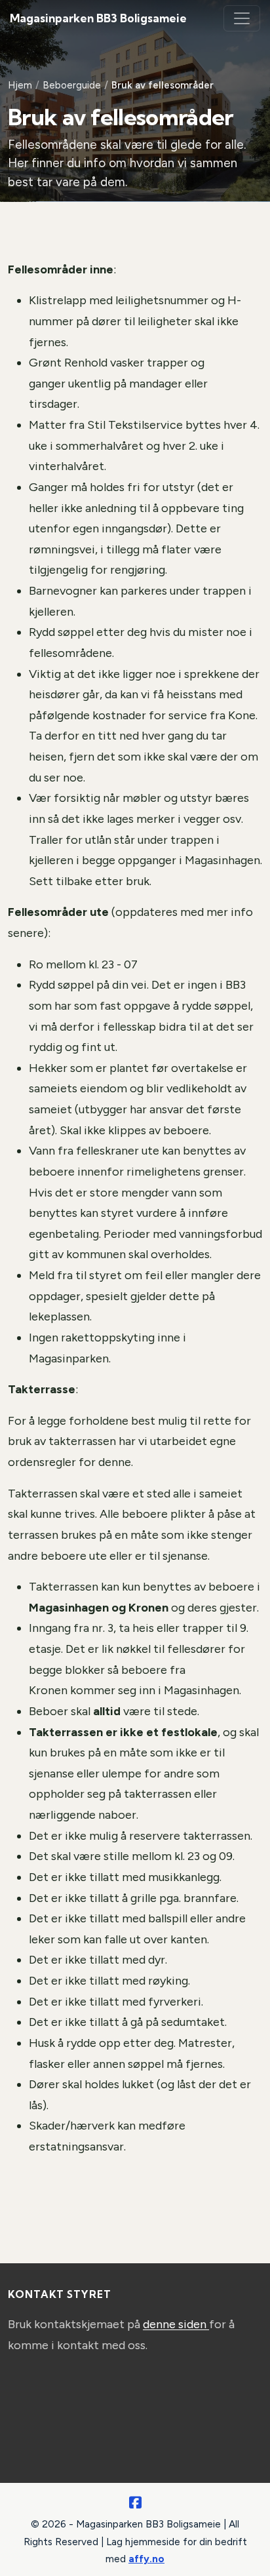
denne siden (176, 2324)
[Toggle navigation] (242, 18)
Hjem (20, 85)
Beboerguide (72, 85)
